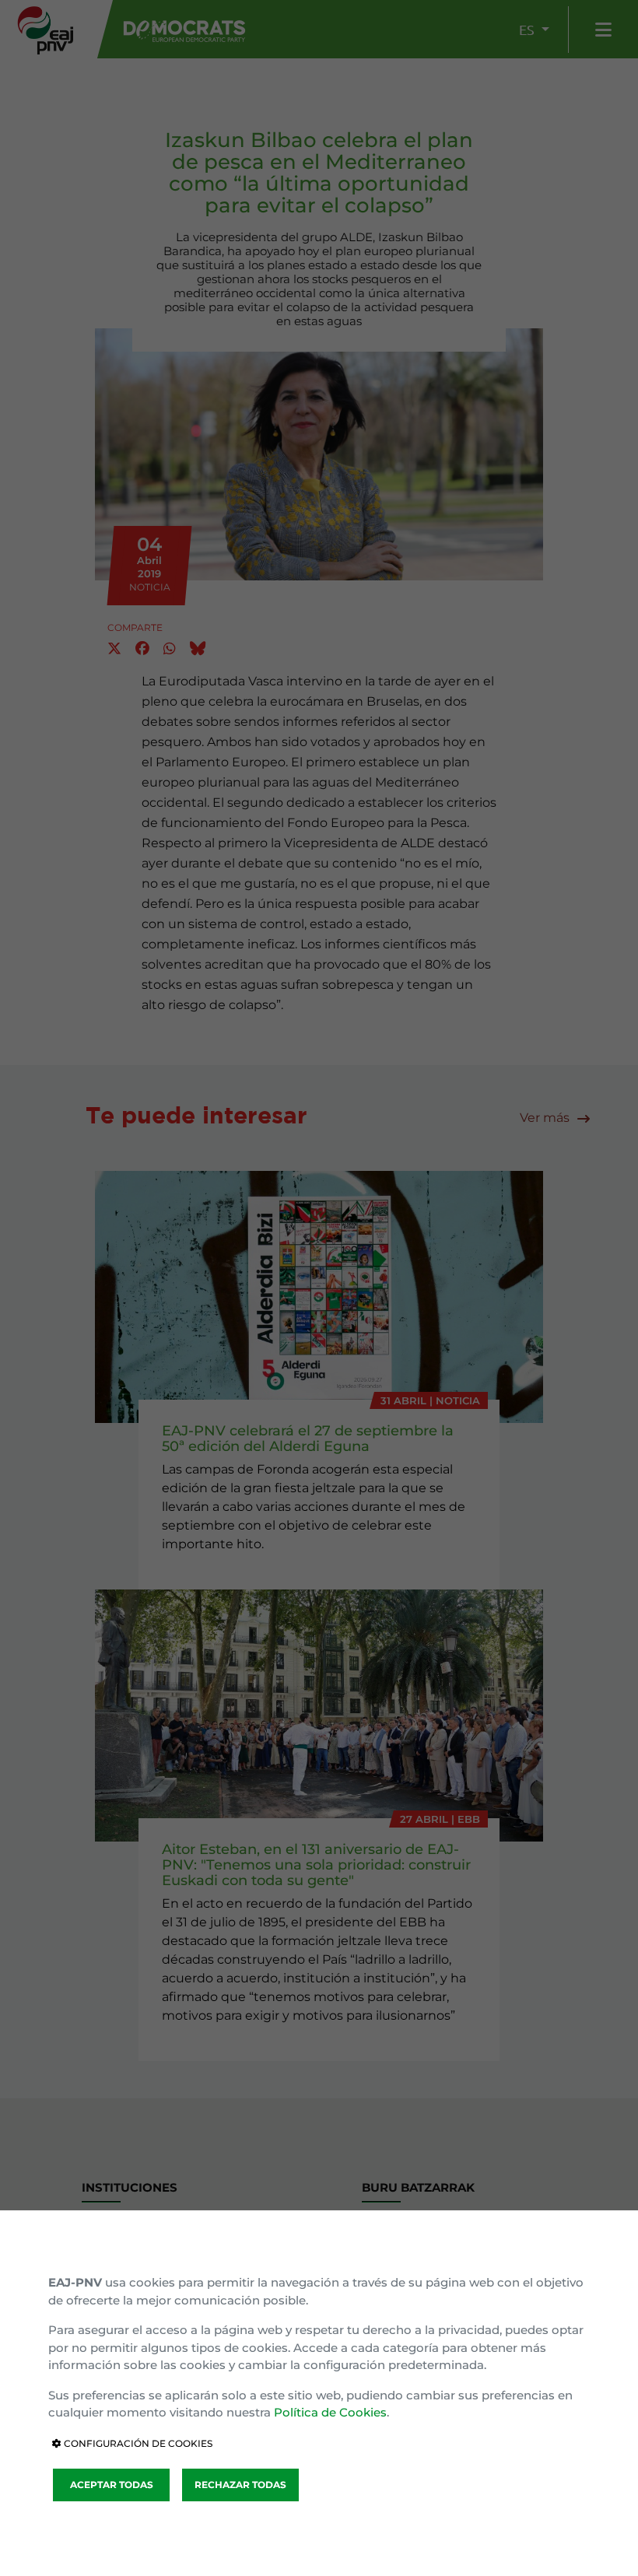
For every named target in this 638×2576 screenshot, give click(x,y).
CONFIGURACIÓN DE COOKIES (137, 2443)
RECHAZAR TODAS (240, 2485)
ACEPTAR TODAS (112, 2485)
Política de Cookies (330, 2412)
